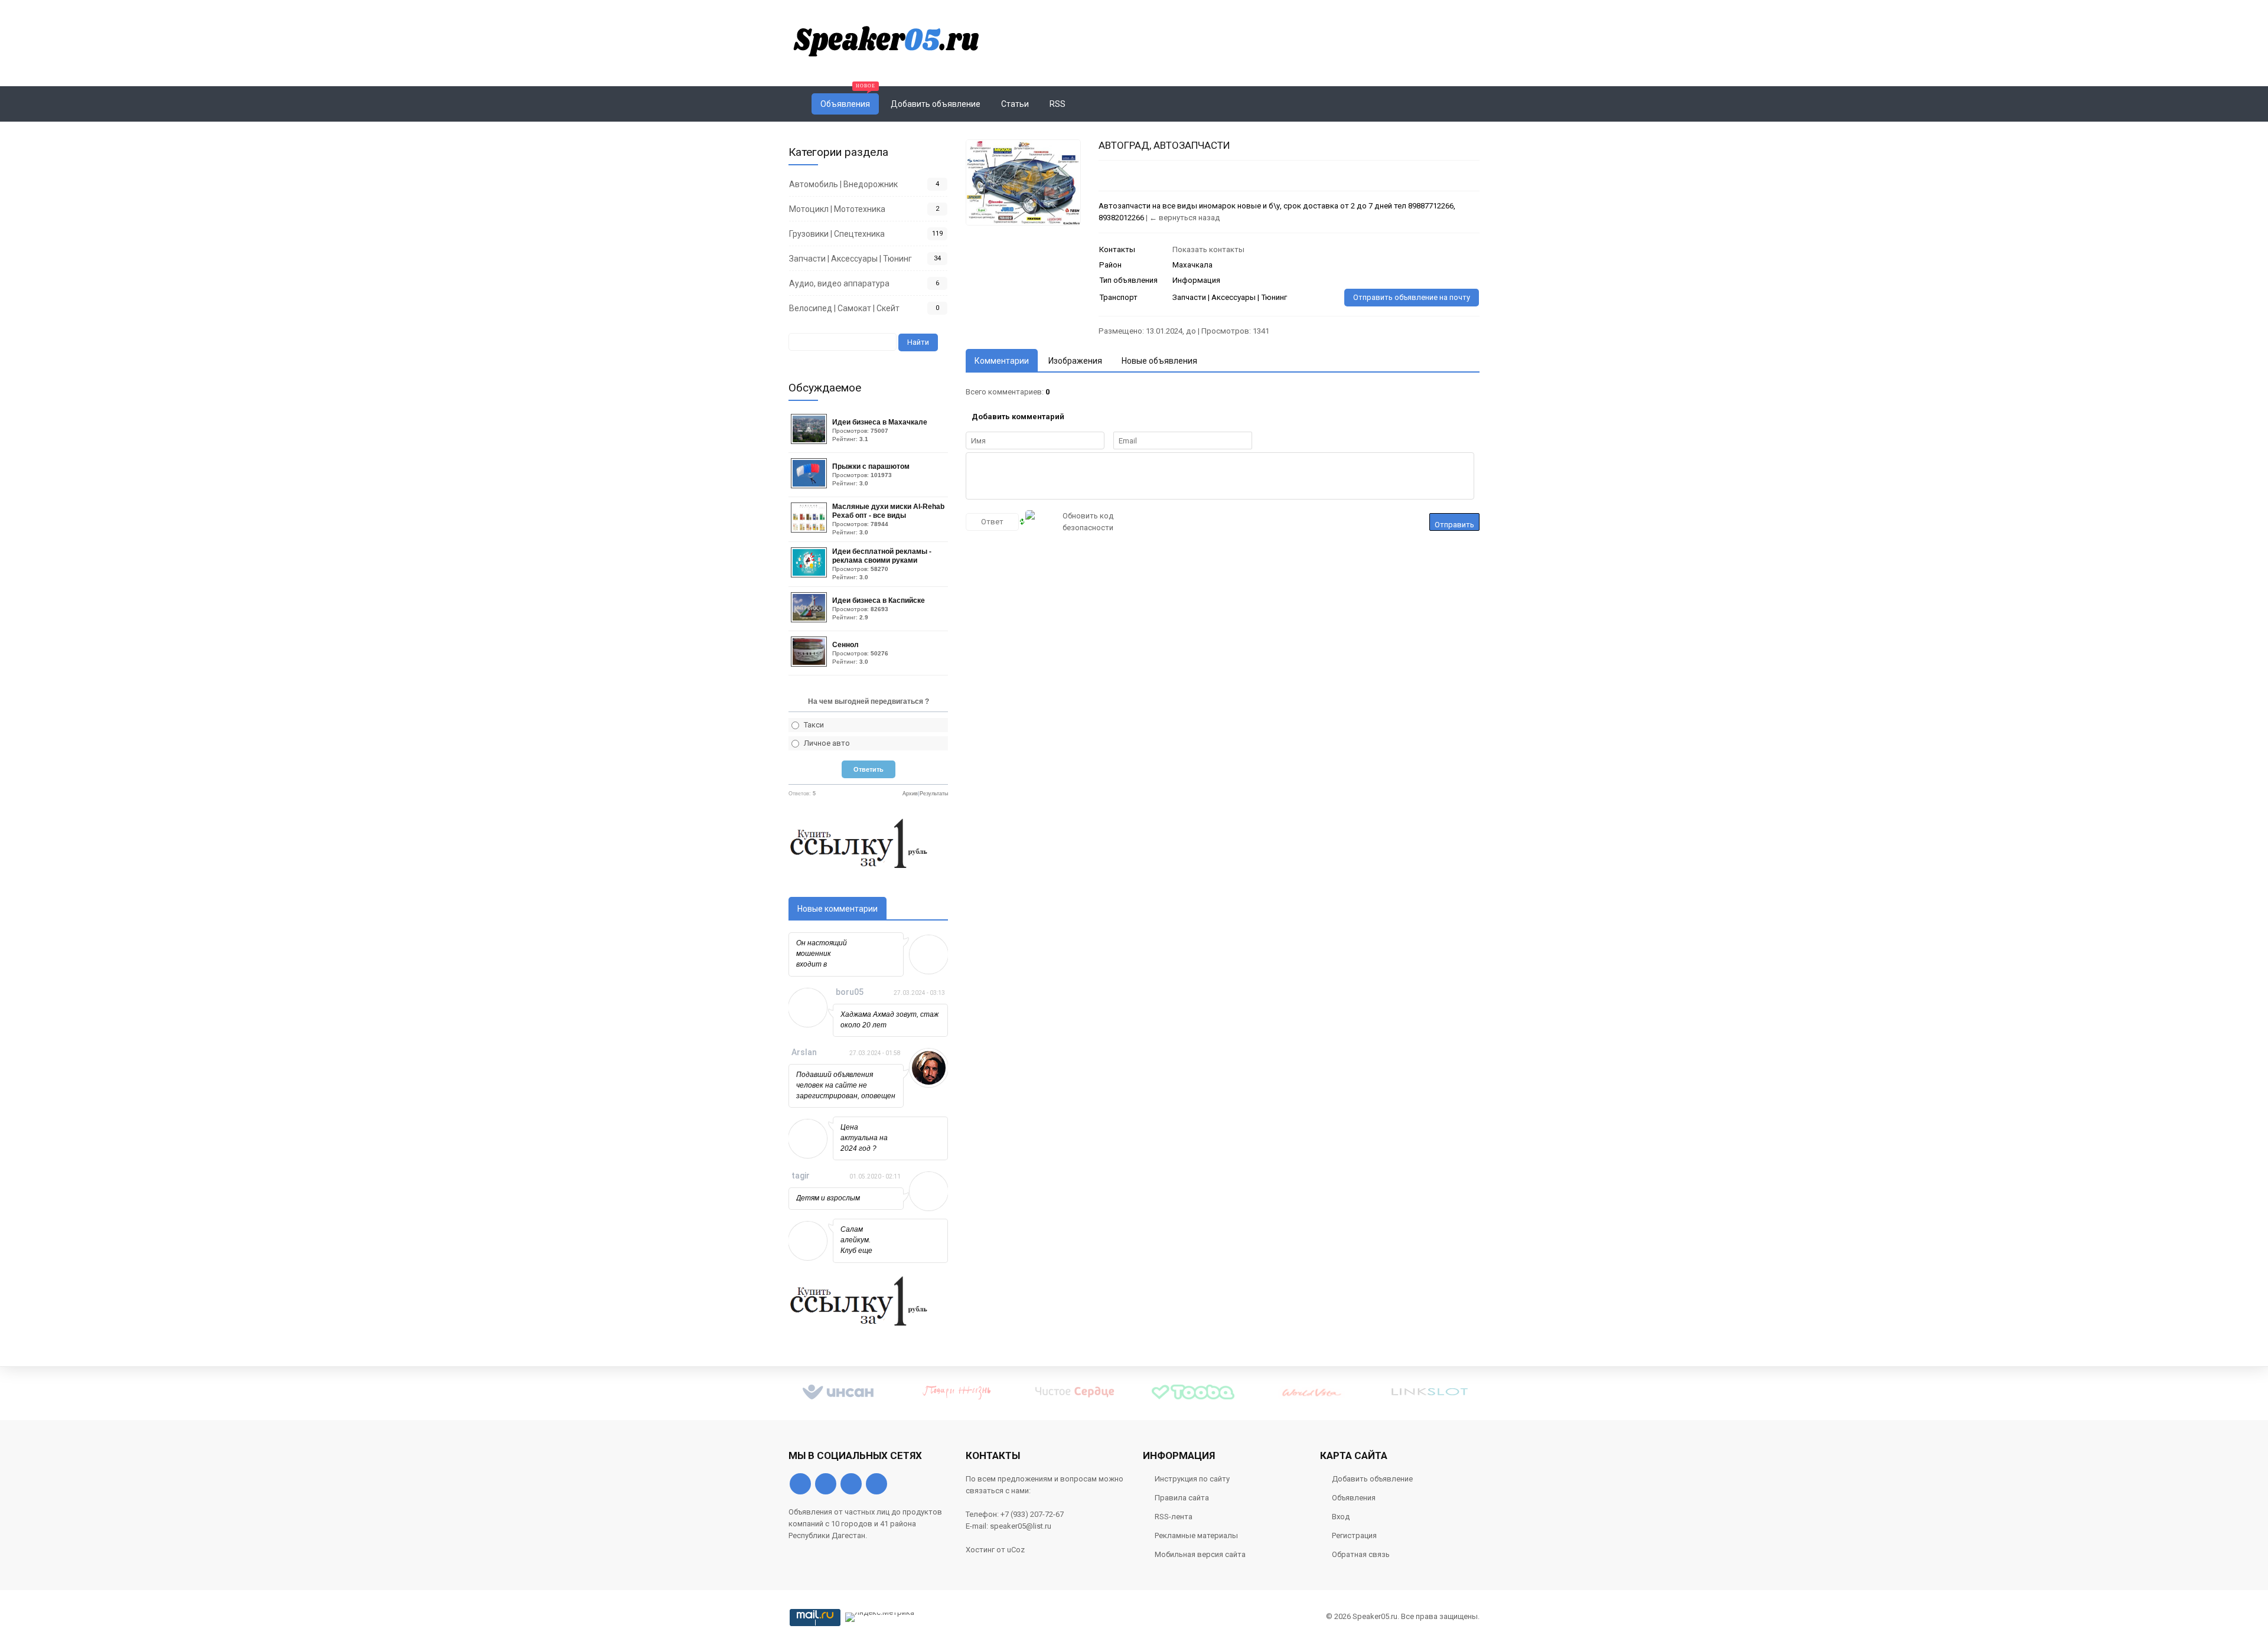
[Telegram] (851, 1484)
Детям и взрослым (828, 1198)
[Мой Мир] (876, 1484)
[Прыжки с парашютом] (810, 486)
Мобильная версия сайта (1200, 1554)
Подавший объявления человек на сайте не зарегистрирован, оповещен (846, 1085)
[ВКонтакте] (800, 1484)
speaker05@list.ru (1021, 1526)
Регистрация (1354, 1535)
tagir (801, 1176)
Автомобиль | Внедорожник (843, 184)
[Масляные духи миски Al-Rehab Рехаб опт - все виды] (810, 530)
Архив (910, 794)
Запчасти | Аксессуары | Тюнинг (850, 259)
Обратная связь (1361, 1554)
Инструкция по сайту (1192, 1479)
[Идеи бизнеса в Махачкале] (810, 441)
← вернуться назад (1184, 218)
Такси (814, 725)
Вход (1341, 1517)
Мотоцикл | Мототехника (837, 209)
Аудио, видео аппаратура (839, 283)
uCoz (1016, 1550)
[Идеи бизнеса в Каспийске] (810, 620)
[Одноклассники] (826, 1484)
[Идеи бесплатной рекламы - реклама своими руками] (810, 575)
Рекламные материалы (1196, 1535)
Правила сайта (1182, 1498)
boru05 (850, 992)
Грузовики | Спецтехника (837, 234)
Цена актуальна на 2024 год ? (864, 1138)
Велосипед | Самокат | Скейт (844, 308)
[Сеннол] (810, 664)
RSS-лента (1174, 1517)
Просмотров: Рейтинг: (880, 430)
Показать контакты (1208, 249)
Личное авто (827, 743)
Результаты (934, 794)
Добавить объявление (1372, 1479)
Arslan (804, 1052)
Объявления (1354, 1498)
